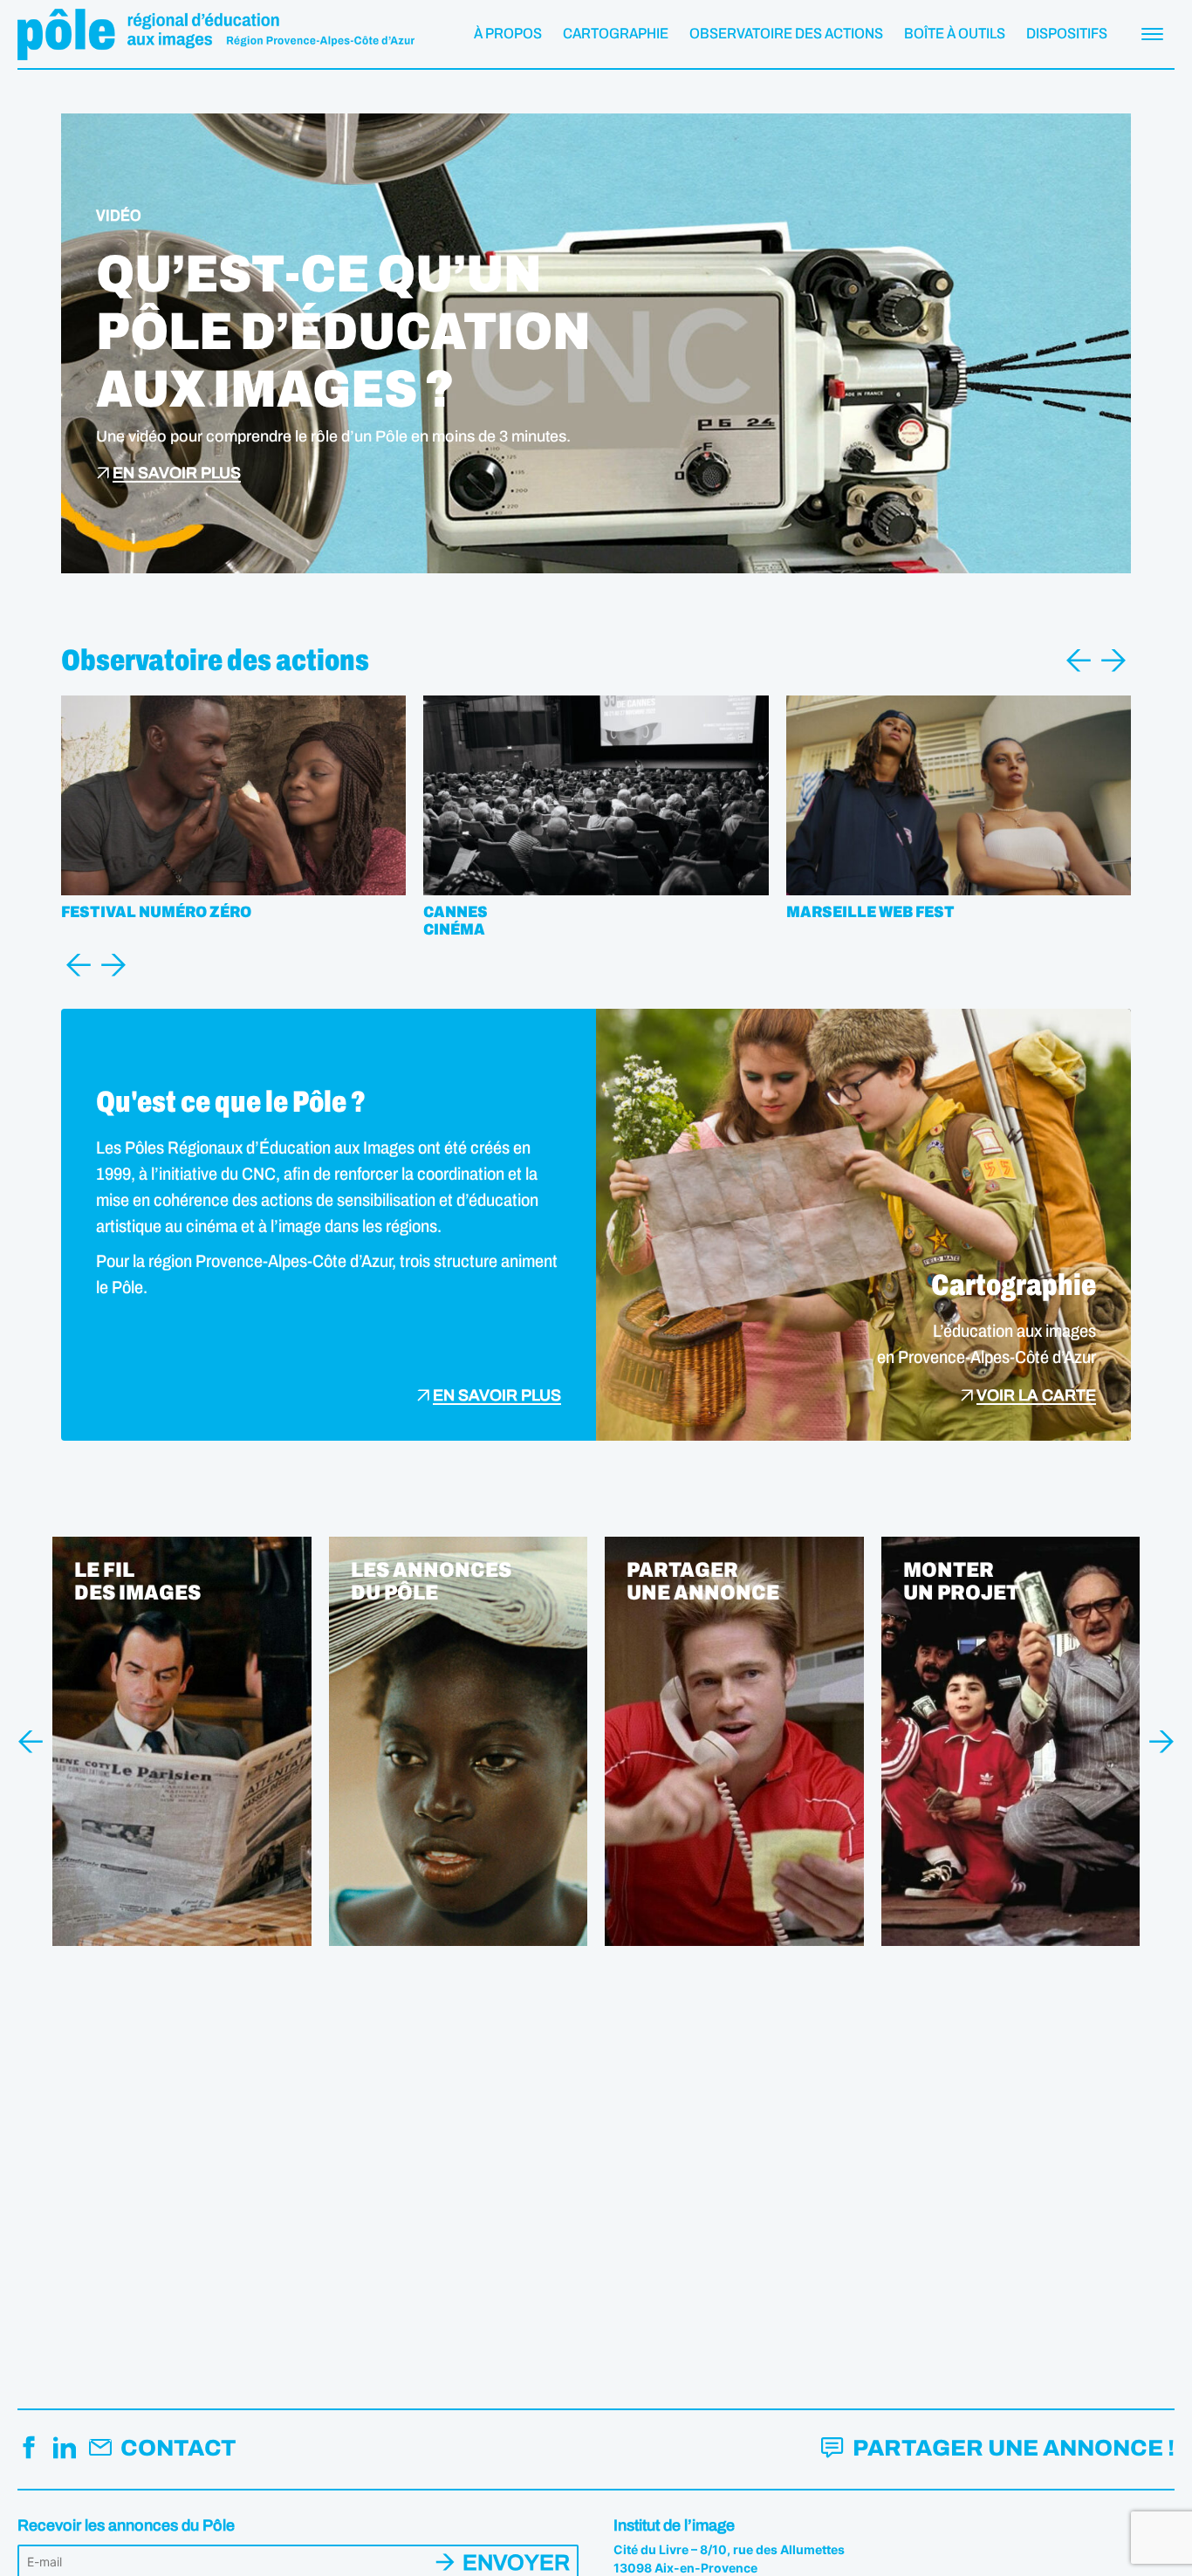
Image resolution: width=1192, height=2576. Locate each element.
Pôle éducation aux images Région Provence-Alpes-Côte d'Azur (216, 34)
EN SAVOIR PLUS (177, 473)
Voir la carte (1036, 1396)
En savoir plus (497, 1396)
